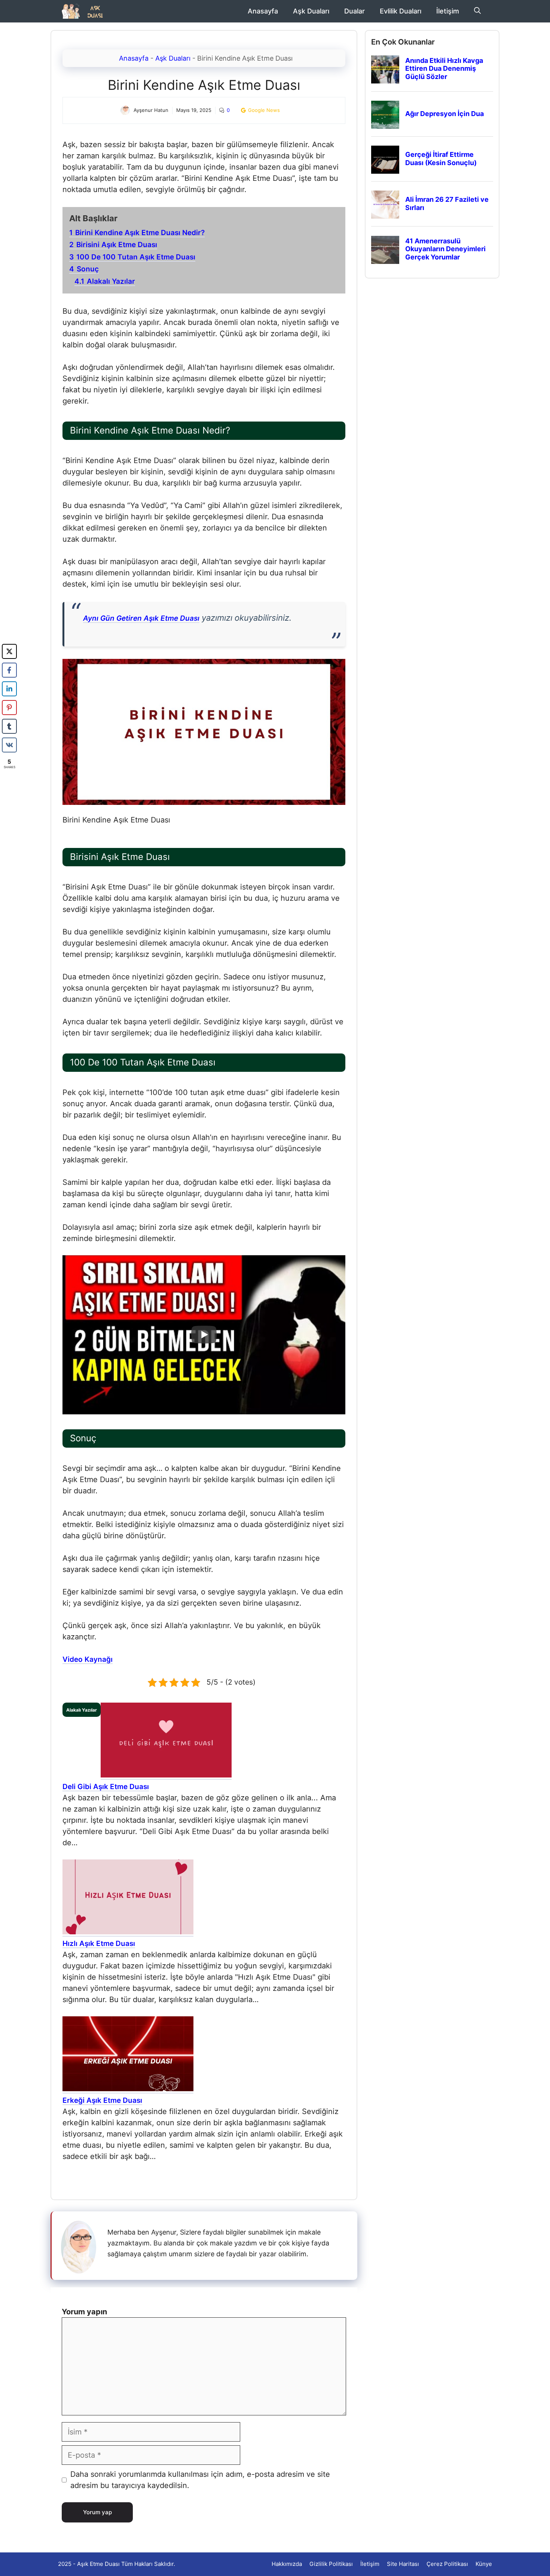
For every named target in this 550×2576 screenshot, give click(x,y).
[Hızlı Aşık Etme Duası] (128, 1932)
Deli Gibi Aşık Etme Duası (106, 1787)
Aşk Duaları (311, 11)
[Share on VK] (9, 745)
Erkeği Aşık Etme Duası (102, 2100)
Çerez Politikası (447, 2564)
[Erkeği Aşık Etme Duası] (128, 2089)
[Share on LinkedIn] (9, 689)
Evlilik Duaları (401, 11)
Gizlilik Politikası (331, 2564)
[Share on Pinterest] (9, 708)
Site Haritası (403, 2564)
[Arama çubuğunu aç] (477, 11)
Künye (484, 2564)
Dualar (355, 11)
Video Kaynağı (88, 1659)
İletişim (448, 11)
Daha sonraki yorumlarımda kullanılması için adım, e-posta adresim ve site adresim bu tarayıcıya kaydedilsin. (200, 2480)
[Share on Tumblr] (9, 726)
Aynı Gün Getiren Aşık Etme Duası (141, 618)
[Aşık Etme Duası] (85, 11)
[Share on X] (9, 651)
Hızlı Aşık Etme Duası (99, 1944)
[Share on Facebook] (9, 670)
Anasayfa (263, 11)
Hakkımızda (287, 2564)
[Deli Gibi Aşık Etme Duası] (166, 1776)
